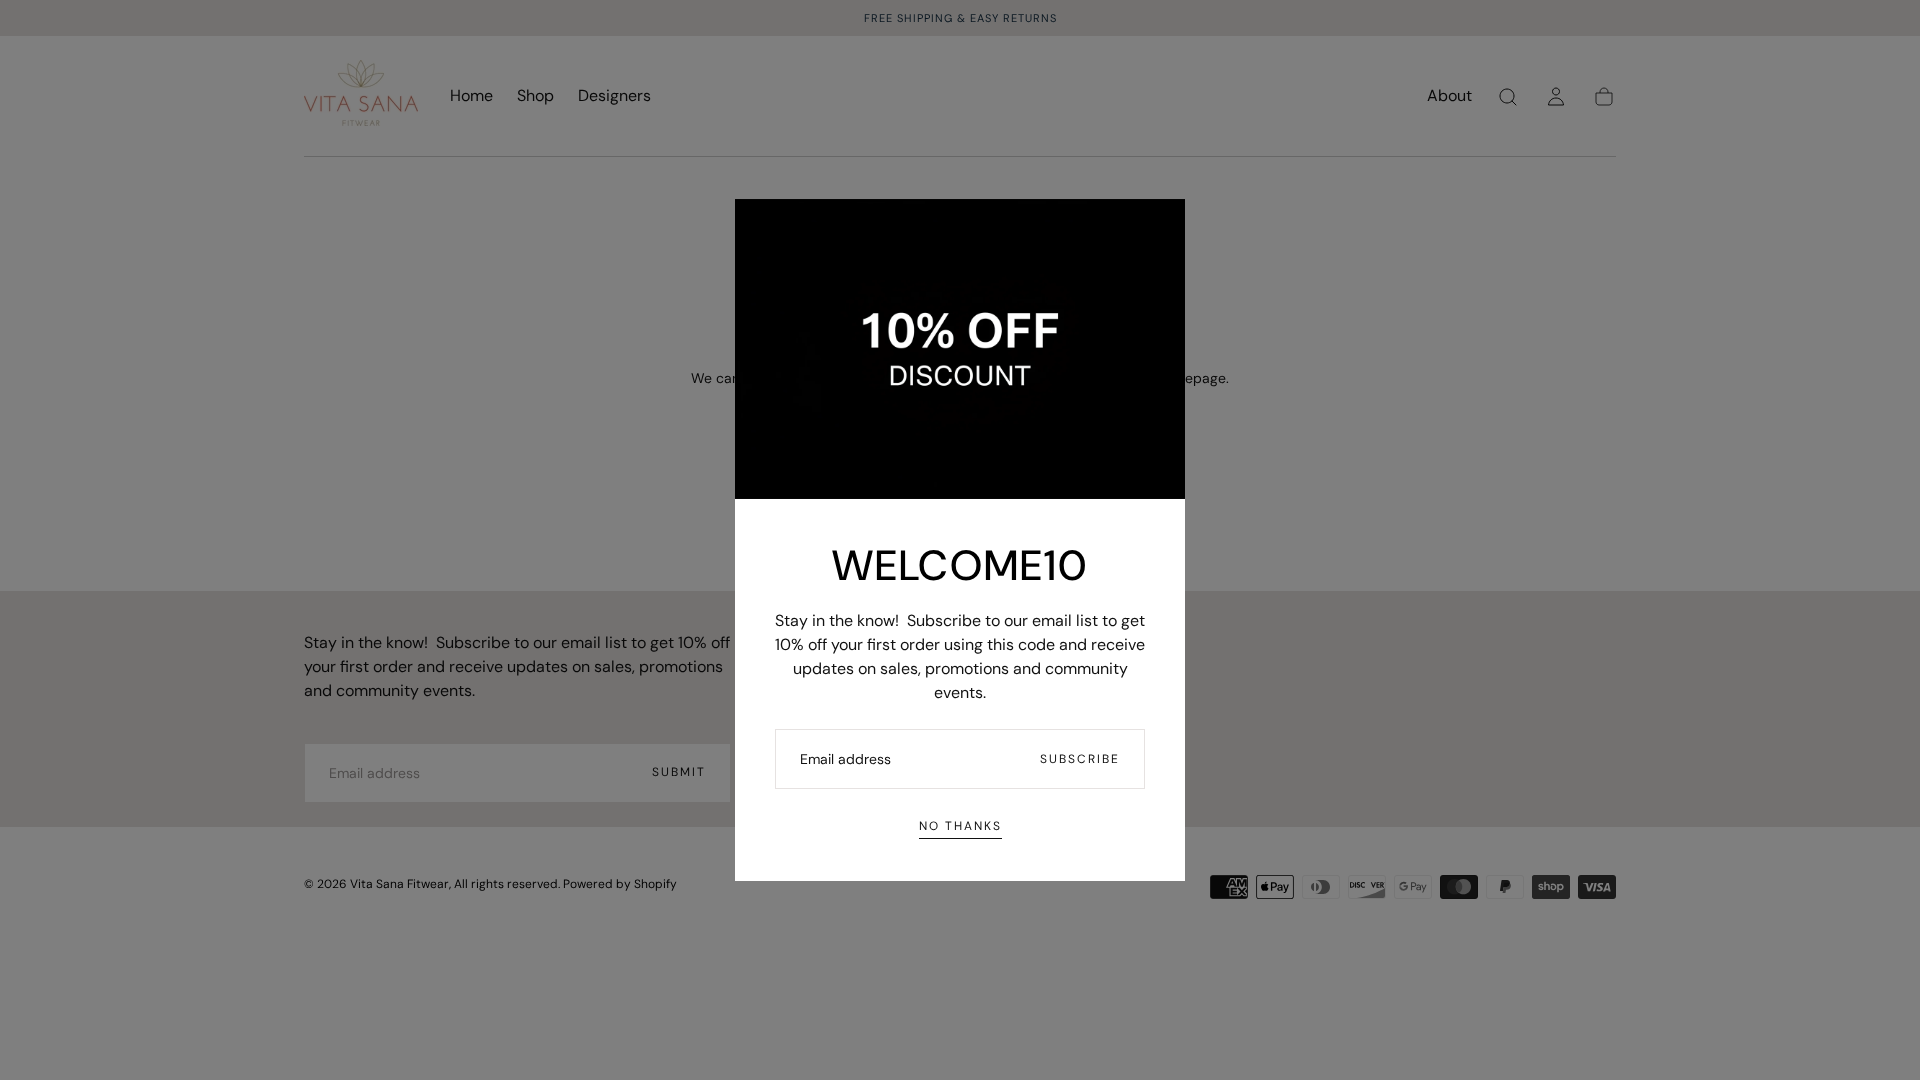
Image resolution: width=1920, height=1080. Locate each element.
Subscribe (1080, 759)
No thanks (960, 826)
